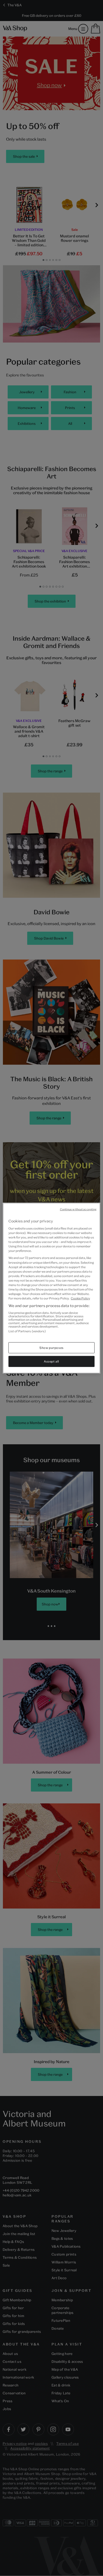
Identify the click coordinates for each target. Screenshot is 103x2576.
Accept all (51, 1361)
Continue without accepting (78, 1209)
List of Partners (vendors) (27, 1331)
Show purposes (51, 1348)
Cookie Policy (80, 1298)
